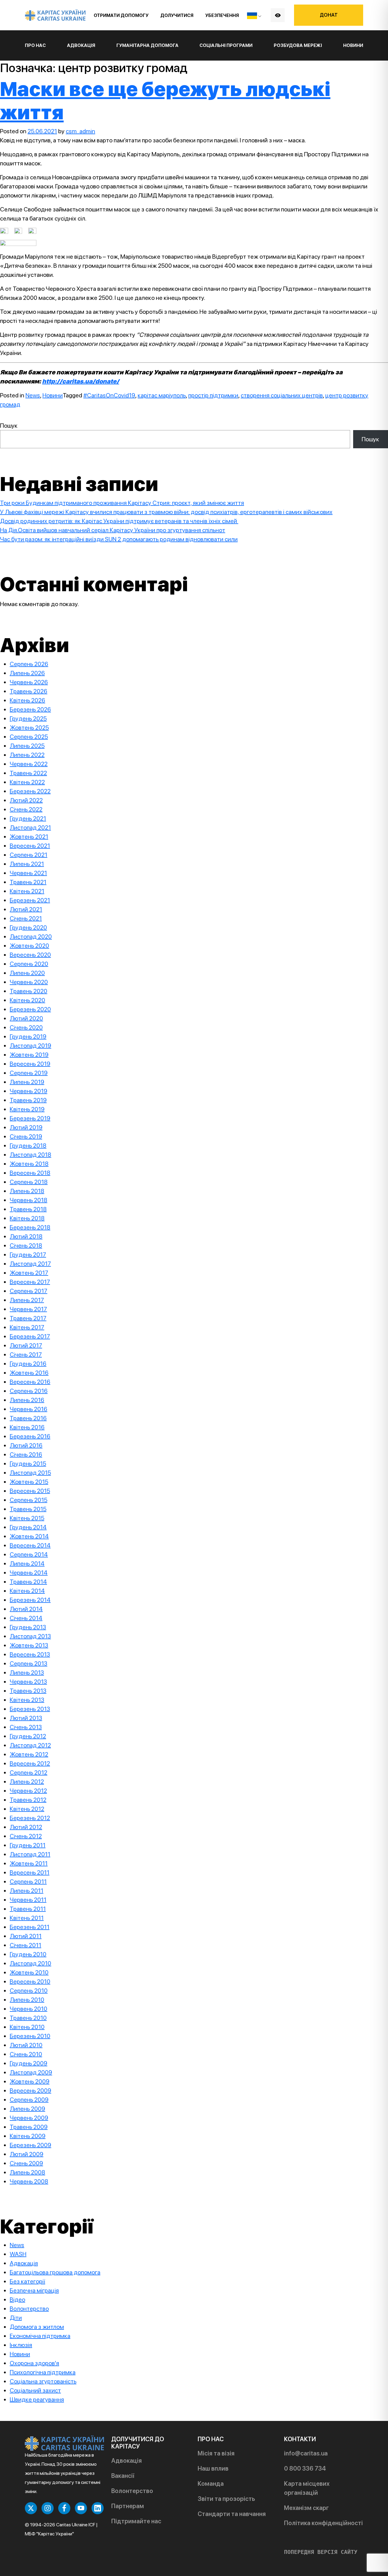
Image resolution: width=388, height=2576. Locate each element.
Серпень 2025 (29, 737)
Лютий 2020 (26, 1018)
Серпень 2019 (29, 1073)
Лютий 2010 (26, 2045)
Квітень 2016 (27, 1427)
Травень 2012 (28, 1800)
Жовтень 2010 (29, 1972)
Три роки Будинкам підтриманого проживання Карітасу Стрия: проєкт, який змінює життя (122, 503)
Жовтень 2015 (29, 1482)
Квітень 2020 (27, 1000)
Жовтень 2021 (29, 837)
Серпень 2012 (28, 1772)
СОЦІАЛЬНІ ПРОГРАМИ (226, 45)
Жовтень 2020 (29, 946)
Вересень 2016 (30, 1382)
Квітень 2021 (27, 891)
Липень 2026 (27, 673)
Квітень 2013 (27, 1700)
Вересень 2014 (30, 1545)
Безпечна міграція (34, 2290)
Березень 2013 (30, 1709)
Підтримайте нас (136, 2521)
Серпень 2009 (29, 2100)
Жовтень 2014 (29, 1536)
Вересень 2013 (30, 1654)
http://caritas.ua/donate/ (81, 381)
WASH (18, 2254)
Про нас (35, 45)
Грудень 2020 (28, 927)
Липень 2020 (27, 973)
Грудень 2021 (28, 818)
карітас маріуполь (162, 395)
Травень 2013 (28, 1691)
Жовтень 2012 (29, 1754)
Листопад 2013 (30, 1636)
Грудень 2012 (28, 1736)
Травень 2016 (28, 1418)
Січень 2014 (26, 1618)
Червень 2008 (29, 2181)
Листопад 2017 (30, 1264)
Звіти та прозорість (226, 2499)
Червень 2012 (28, 1791)
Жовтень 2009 (30, 2081)
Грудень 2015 (28, 1464)
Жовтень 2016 (29, 1373)
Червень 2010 (28, 2009)
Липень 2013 (27, 1673)
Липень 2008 (27, 2172)
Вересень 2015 (30, 1491)
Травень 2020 (28, 991)
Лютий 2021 (26, 909)
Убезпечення (222, 15)
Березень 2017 (30, 1336)
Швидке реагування (37, 2399)
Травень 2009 (29, 2127)
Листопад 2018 (30, 1155)
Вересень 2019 (30, 1064)
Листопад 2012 (30, 1745)
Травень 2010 (28, 2018)
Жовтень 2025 (29, 728)
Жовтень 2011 (29, 1863)
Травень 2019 (28, 1100)
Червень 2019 (28, 1091)
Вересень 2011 (30, 1872)
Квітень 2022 (27, 782)
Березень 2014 (30, 1600)
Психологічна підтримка (43, 2372)
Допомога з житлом (37, 2327)
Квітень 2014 (27, 1591)
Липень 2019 (27, 1082)
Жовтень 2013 (29, 1645)
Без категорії (27, 2281)
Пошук (9, 426)
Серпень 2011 (28, 1881)
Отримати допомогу (121, 15)
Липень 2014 (27, 1563)
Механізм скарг (306, 2508)
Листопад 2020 (31, 937)
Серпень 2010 (29, 1991)
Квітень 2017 (27, 1327)
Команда (211, 2484)
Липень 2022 (27, 755)
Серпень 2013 (28, 1663)
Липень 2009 (27, 2109)
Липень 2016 (27, 1400)
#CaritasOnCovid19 (109, 395)
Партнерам (128, 2506)
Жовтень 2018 (29, 1164)
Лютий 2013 (26, 1718)
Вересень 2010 (30, 1981)
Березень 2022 (30, 791)
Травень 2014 (28, 1582)
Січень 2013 (26, 1727)
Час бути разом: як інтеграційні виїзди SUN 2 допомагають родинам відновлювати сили (119, 539)
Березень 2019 (30, 1118)
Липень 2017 (27, 1300)
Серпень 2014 (29, 1554)
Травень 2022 (28, 773)
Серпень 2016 (29, 1391)
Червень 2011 (28, 1900)
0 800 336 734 (305, 2468)
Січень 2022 (26, 809)
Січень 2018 (26, 1245)
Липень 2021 (27, 864)
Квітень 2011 (27, 1918)
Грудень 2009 (28, 2063)
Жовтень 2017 (29, 1273)
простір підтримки (213, 395)
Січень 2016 (26, 1454)
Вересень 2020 (30, 955)
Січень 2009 (26, 2163)
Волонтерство (29, 2309)
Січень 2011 (25, 1945)
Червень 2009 (29, 2118)
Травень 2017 (28, 1318)
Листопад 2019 (30, 1046)
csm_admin (80, 131)
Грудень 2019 (28, 1036)
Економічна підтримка (40, 2336)
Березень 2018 (30, 1227)
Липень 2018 (27, 1191)
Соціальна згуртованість (43, 2381)
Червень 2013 (28, 1682)
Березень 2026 (30, 709)
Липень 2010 (27, 2000)
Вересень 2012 (30, 1763)
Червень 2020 (29, 982)
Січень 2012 (26, 1836)
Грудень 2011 (28, 1845)
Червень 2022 (29, 764)
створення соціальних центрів (282, 395)
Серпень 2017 (28, 1291)
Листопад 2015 (30, 1473)
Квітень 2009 (28, 2136)
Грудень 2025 (28, 718)
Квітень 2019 (27, 1109)
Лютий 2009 (27, 2154)
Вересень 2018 (30, 1173)
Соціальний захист (35, 2390)
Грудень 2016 (28, 1364)
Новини (353, 45)
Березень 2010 (30, 2036)
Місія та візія (216, 2453)
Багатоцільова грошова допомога (55, 2272)
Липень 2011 (27, 1891)
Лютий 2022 (26, 800)
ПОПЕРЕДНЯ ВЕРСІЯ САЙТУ (321, 2552)
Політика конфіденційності (323, 2523)
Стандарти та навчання (232, 2514)
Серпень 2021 (28, 855)
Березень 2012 (30, 1818)
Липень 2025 (27, 746)
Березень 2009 (30, 2145)
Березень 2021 (30, 900)
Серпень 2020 (29, 964)
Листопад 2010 (30, 1963)
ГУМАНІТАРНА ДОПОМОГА (147, 45)
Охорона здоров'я (34, 2363)
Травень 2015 (28, 1509)
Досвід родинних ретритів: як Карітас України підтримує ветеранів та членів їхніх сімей (119, 521)
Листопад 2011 (30, 1854)
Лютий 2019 (26, 1127)
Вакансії (123, 2476)
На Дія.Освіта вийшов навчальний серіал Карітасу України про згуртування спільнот (113, 530)
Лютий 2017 (26, 1345)
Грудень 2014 (28, 1527)
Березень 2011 (30, 1927)
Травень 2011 (28, 1909)
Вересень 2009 (30, 2090)
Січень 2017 (26, 1354)
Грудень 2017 (28, 1255)
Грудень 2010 (28, 1954)
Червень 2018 (28, 1200)
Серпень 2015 (28, 1500)
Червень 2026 (29, 682)
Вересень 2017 (30, 1282)
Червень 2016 (28, 1409)
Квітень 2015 (27, 1518)
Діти (16, 2318)
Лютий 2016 (26, 1445)
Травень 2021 (28, 882)
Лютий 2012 (26, 1827)
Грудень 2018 (28, 1145)
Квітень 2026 (27, 700)
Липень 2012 (27, 1782)
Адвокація (24, 2263)
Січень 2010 (26, 2054)
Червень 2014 (29, 1573)
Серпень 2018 (29, 1182)
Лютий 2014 (26, 1609)
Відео (17, 2299)
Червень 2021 (28, 873)
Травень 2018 (28, 1209)
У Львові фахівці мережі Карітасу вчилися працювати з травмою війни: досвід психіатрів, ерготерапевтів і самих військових (166, 512)
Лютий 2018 (26, 1236)
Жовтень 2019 (29, 1055)
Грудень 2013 (28, 1627)
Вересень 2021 (30, 846)
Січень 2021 (26, 918)
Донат (329, 15)
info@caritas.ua (306, 2453)
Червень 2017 (28, 1309)
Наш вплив (213, 2468)
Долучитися (177, 15)
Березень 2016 (30, 1436)
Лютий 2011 (26, 1936)
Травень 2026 (28, 691)
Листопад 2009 (31, 2072)
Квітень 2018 (27, 1218)
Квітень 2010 (27, 2027)
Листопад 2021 (30, 827)
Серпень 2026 (29, 664)
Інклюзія (21, 2345)
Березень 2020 (30, 1009)
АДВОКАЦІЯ (81, 45)
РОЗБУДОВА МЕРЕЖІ (298, 45)
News (33, 395)
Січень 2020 (26, 1027)
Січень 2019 (26, 1136)
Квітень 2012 (27, 1809)
